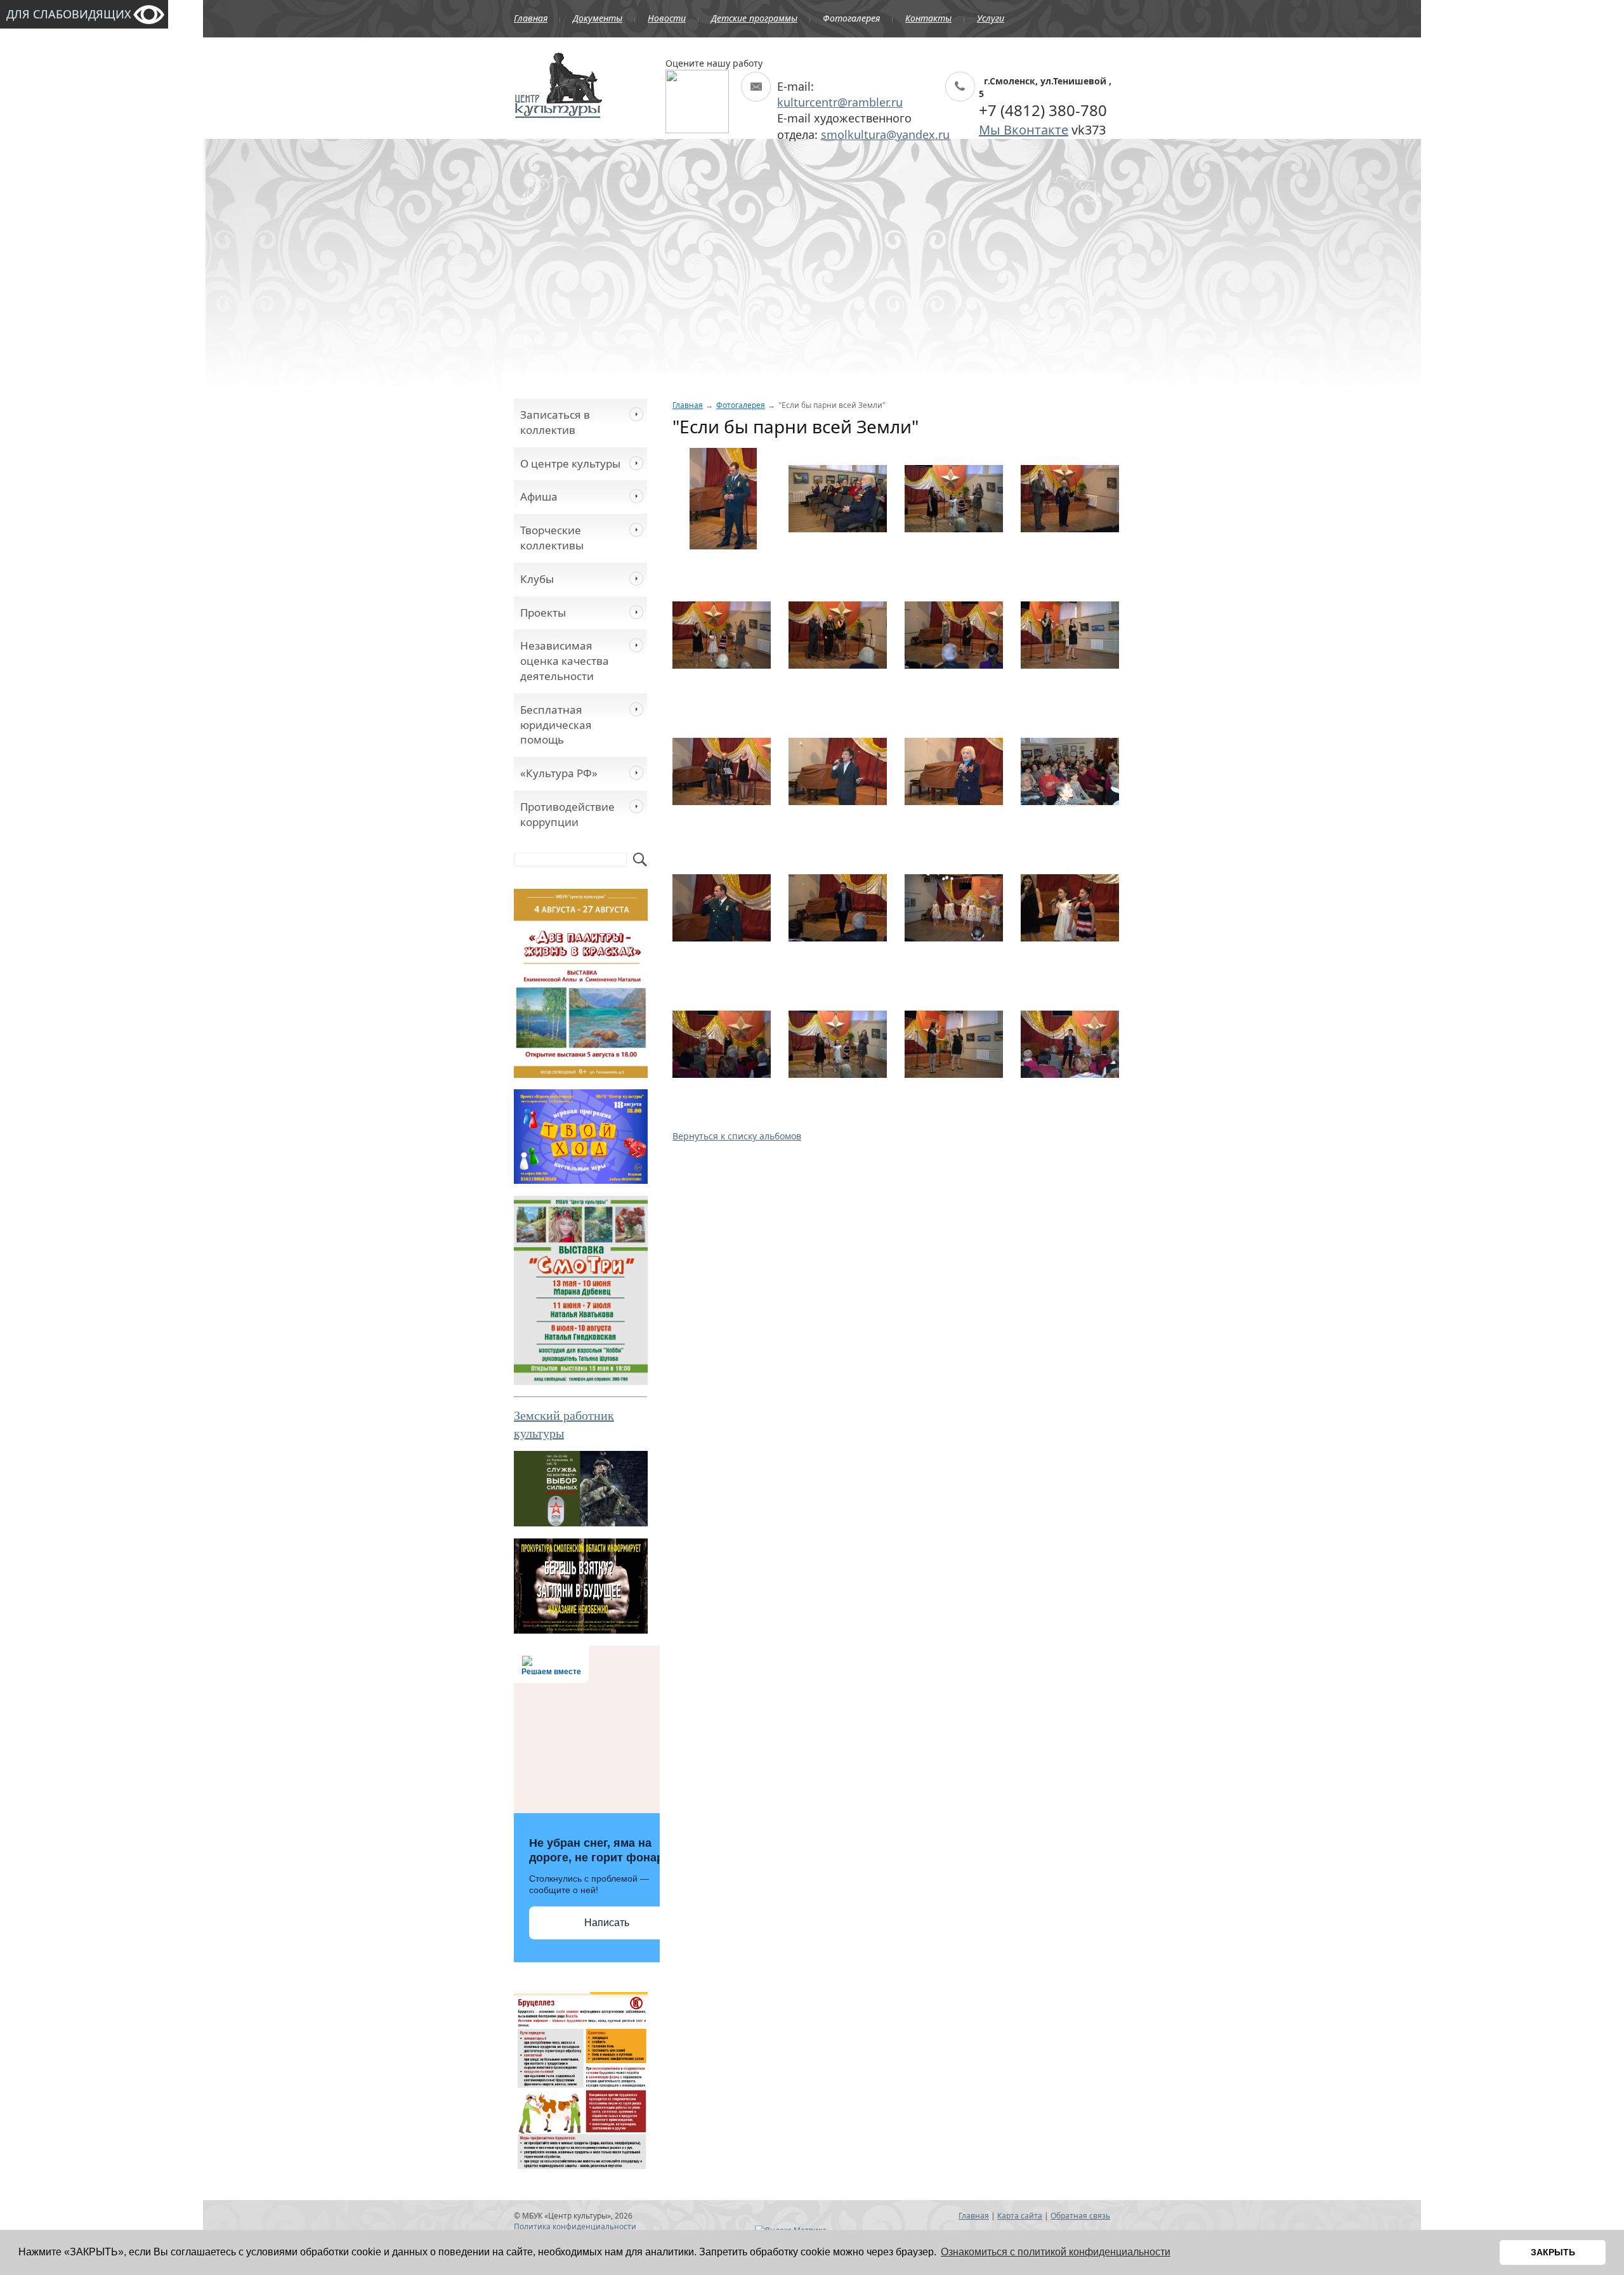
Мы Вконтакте (1024, 130)
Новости (667, 18)
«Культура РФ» (559, 773)
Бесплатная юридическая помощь (556, 725)
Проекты (543, 613)
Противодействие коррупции (567, 814)
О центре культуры (570, 463)
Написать (607, 1923)
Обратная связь (1080, 2216)
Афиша (539, 496)
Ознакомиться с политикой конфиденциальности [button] (1056, 2252)
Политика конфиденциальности (575, 2226)
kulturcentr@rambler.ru (840, 102)
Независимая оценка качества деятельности (565, 661)
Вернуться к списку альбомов (737, 1136)
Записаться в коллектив (555, 422)
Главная (531, 18)
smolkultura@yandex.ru (885, 134)
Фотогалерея (851, 18)
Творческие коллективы (552, 538)
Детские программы (754, 18)
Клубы (537, 579)
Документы (598, 18)
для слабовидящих (69, 14)
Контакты (928, 18)
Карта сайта (1020, 2216)
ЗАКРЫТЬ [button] (1553, 2252)
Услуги (991, 18)
